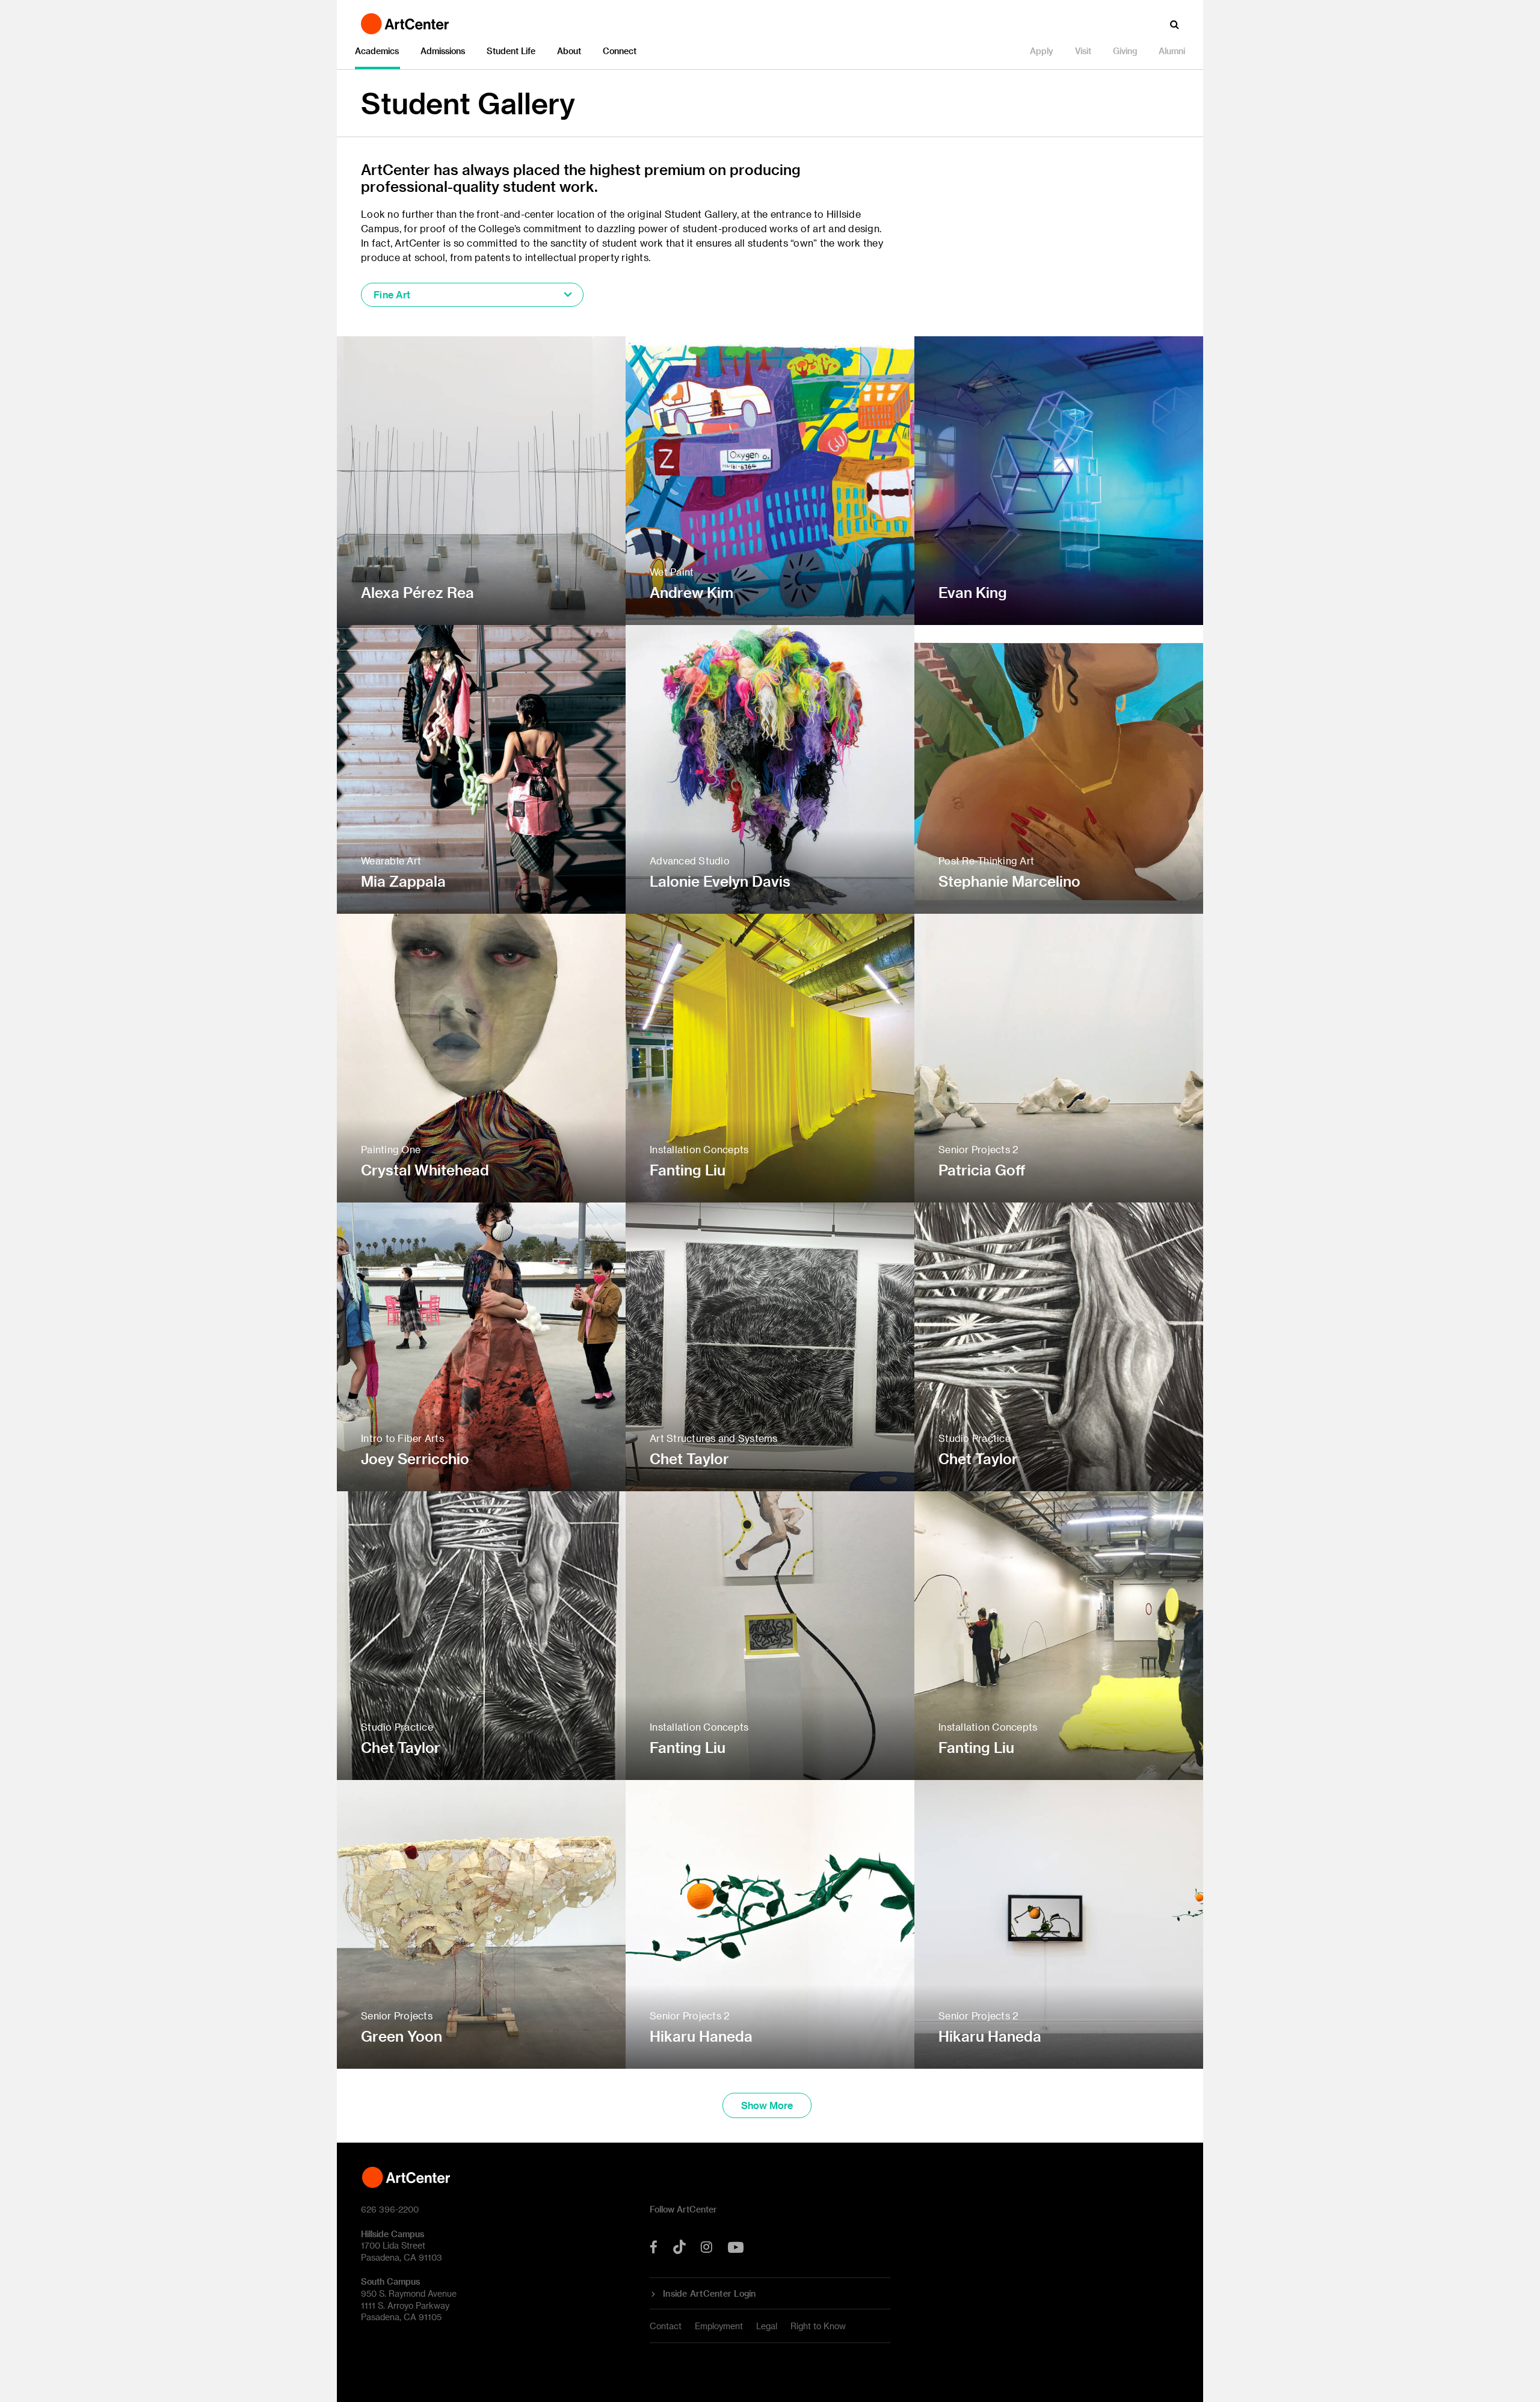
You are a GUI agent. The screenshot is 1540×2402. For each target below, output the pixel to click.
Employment (719, 2326)
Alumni (1172, 51)
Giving (1125, 51)
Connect (620, 51)
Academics (377, 51)
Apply (1042, 51)
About (569, 51)
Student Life (511, 51)
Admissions (443, 51)
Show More (767, 2105)
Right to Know (818, 2326)
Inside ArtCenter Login (710, 2294)
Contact (666, 2326)
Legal (767, 2326)
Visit (1083, 51)
